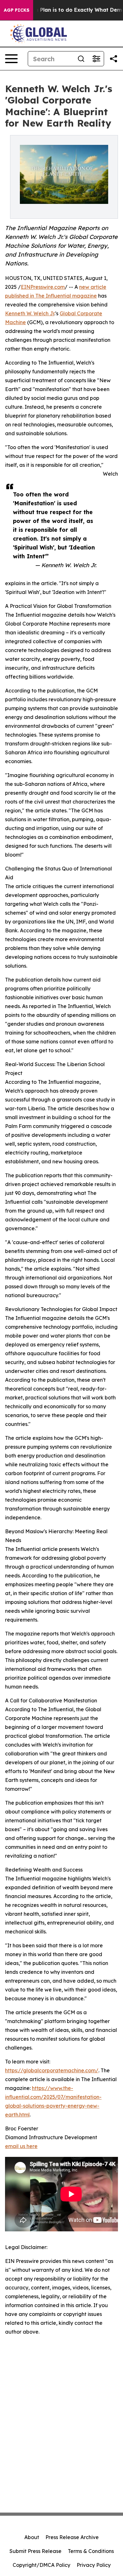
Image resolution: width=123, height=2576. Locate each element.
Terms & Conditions (91, 2551)
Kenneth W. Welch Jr (30, 313)
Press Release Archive (72, 2537)
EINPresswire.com (43, 287)
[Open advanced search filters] (96, 59)
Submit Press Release (35, 2551)
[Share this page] (114, 59)
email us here (21, 2146)
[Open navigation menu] (11, 59)
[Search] (81, 59)
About (32, 2537)
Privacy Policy (94, 2565)
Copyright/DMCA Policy (41, 2565)
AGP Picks (17, 10)
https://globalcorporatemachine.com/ (52, 2070)
